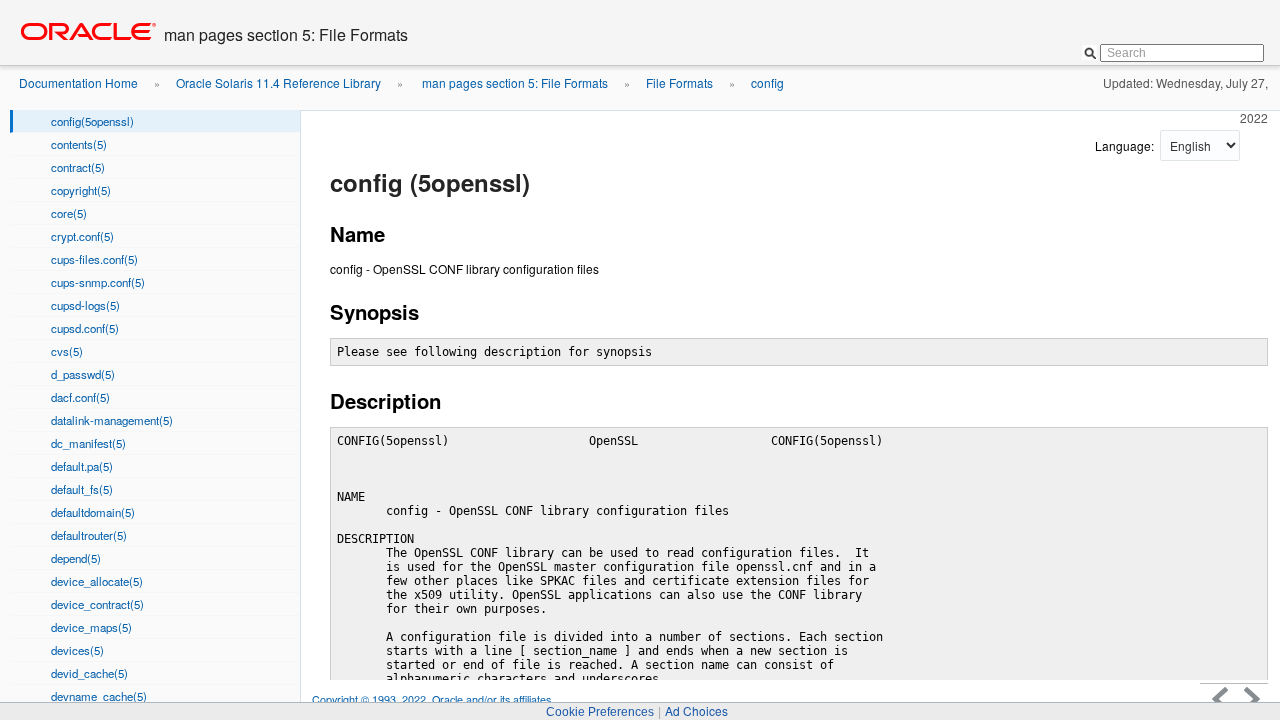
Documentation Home (78, 82)
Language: (1126, 145)
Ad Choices (696, 710)
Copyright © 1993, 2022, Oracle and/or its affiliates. (434, 699)
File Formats (679, 82)
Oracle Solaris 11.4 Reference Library (278, 82)
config (767, 82)
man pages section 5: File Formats (513, 82)
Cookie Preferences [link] (600, 712)
